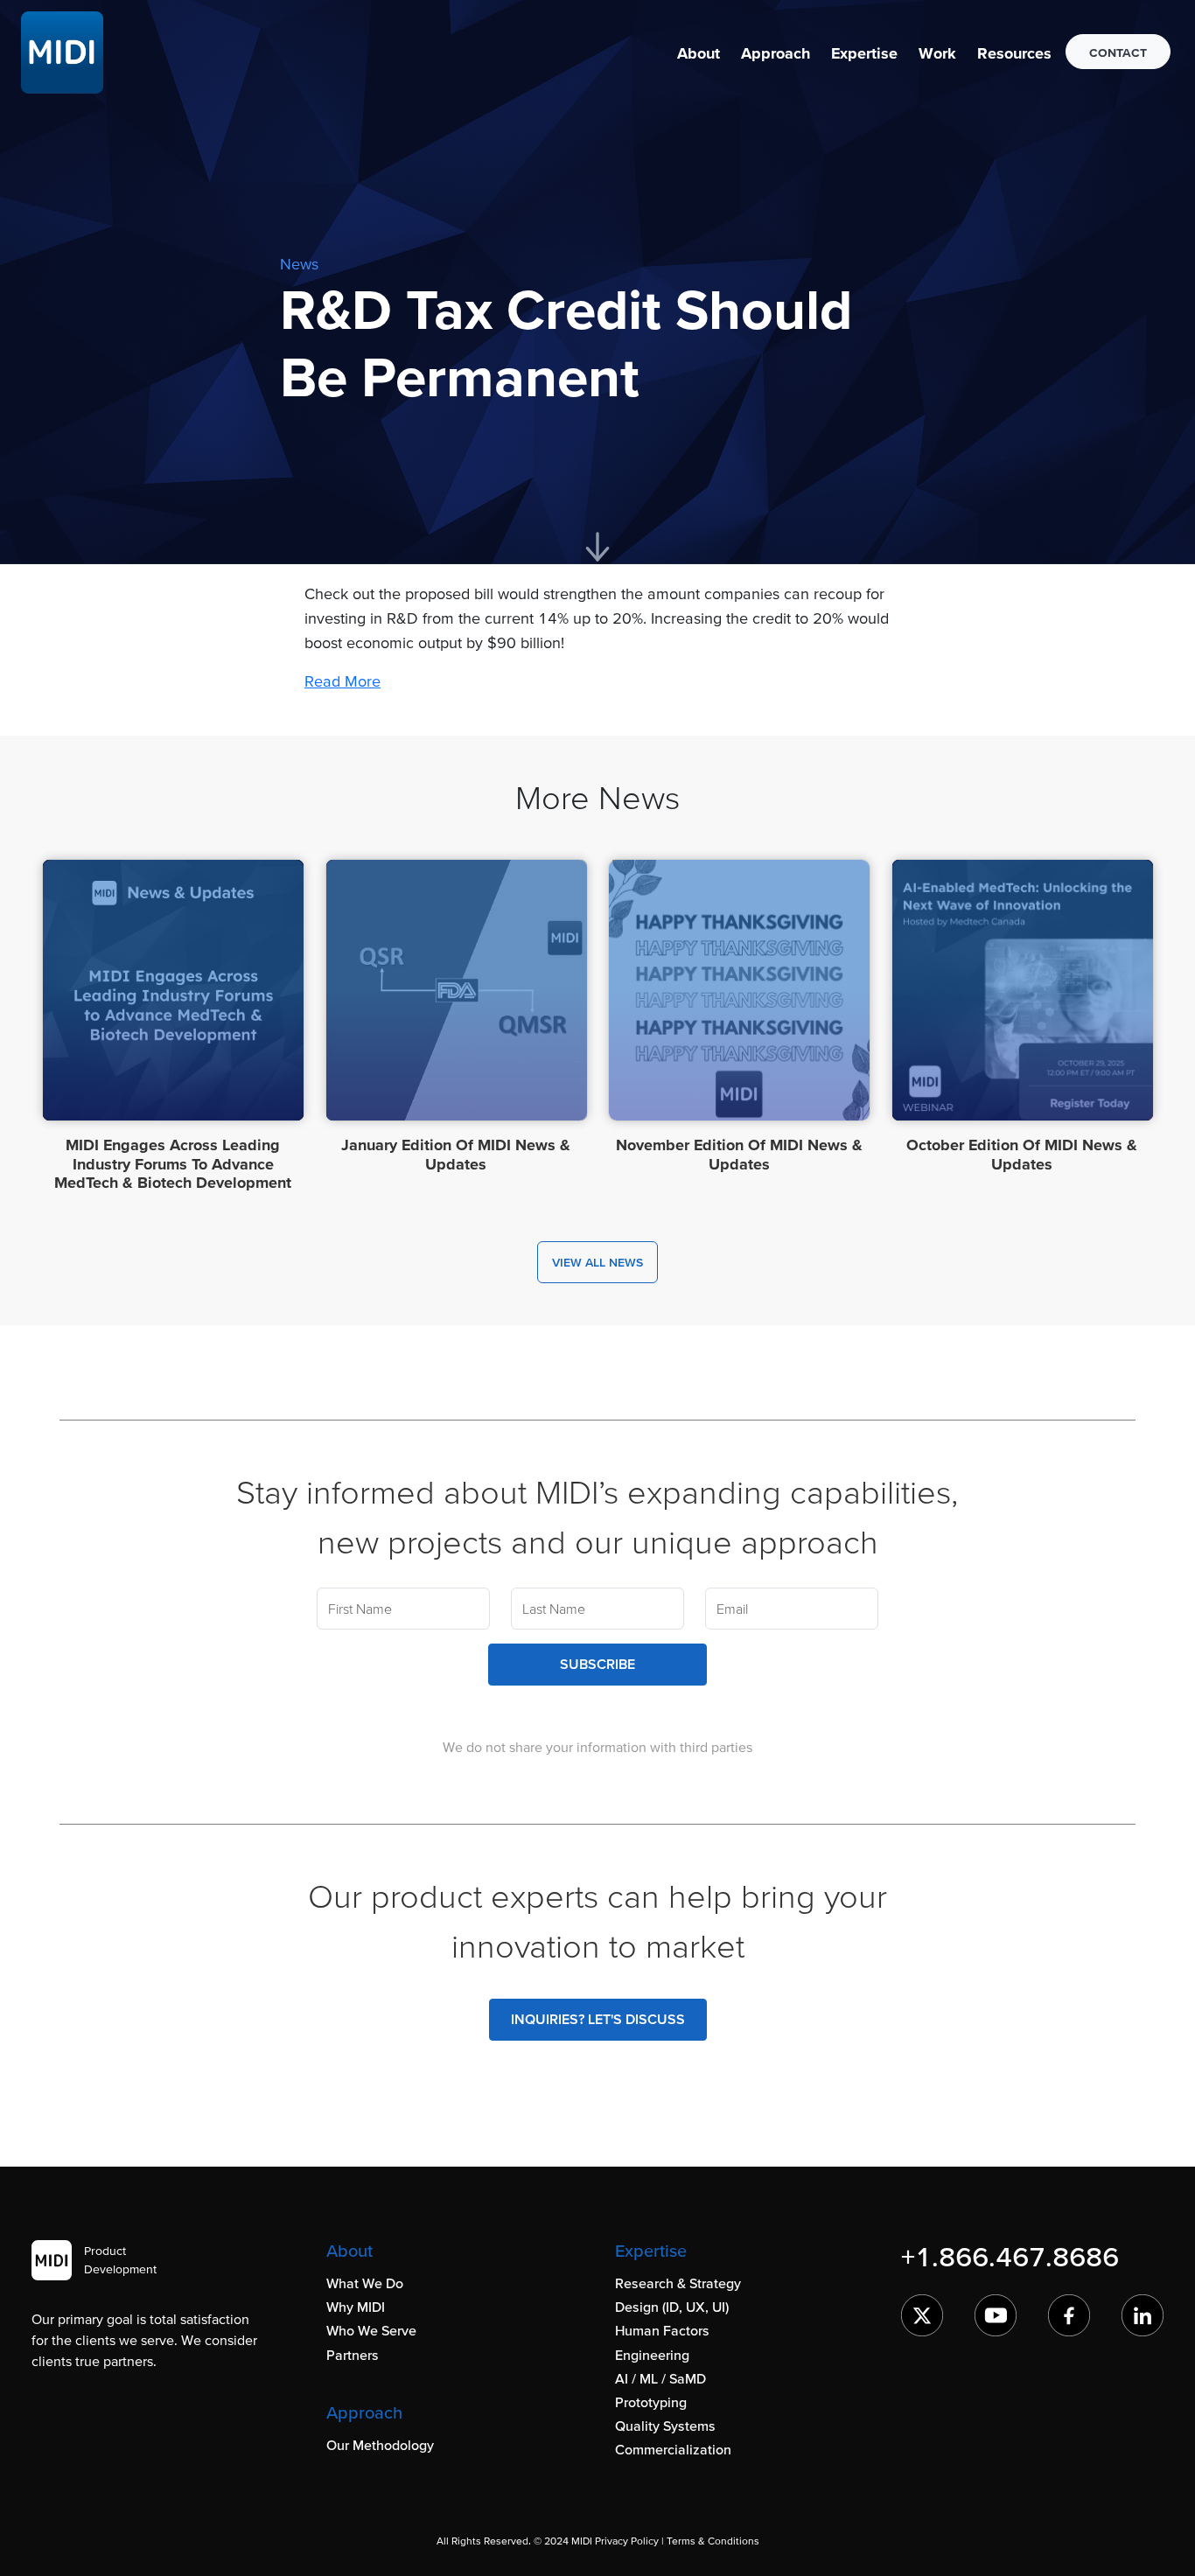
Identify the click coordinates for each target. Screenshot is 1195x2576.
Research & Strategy (678, 2283)
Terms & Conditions (713, 2541)
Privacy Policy (627, 2541)
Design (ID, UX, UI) (672, 2307)
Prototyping (651, 2402)
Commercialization (673, 2449)
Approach (776, 53)
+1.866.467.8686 (1010, 2256)
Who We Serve (371, 2330)
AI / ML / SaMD (660, 2378)
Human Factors (662, 2330)
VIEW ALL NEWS (597, 1262)
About (699, 53)
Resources (1014, 53)
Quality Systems (665, 2426)
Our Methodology (380, 2445)
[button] (699, 53)
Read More (342, 681)
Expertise (864, 53)
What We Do (365, 2283)
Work (937, 53)
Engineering (652, 2355)
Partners (353, 2355)
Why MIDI (356, 2307)
